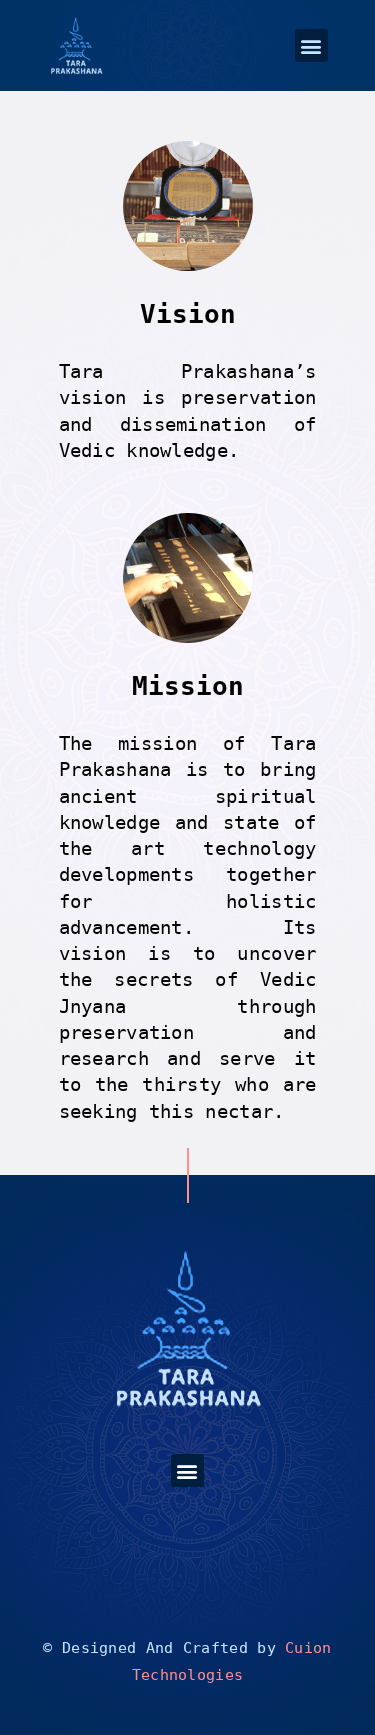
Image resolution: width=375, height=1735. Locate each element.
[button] (311, 45)
